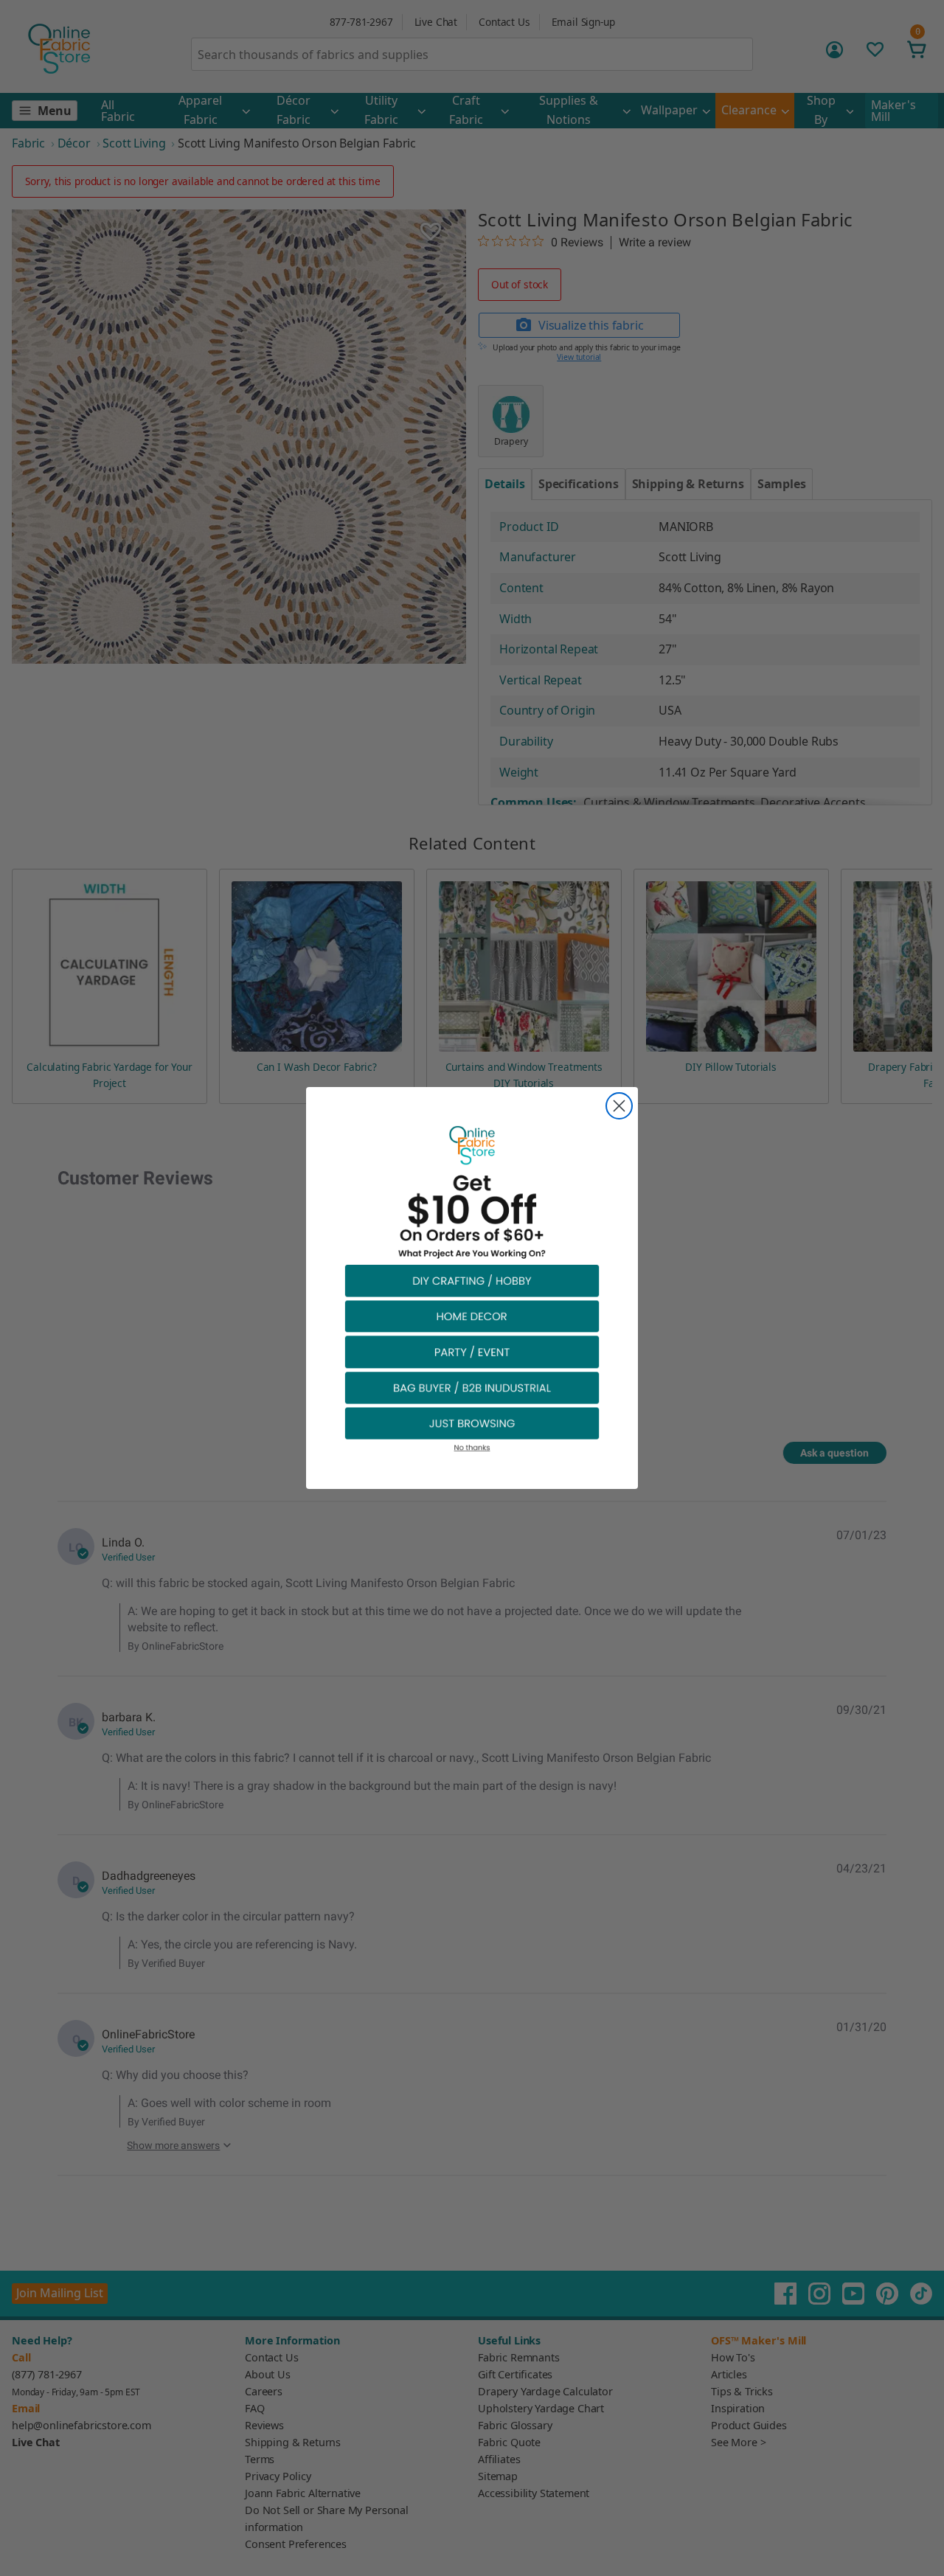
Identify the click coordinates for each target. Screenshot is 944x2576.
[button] (472, 1280)
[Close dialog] (619, 1106)
